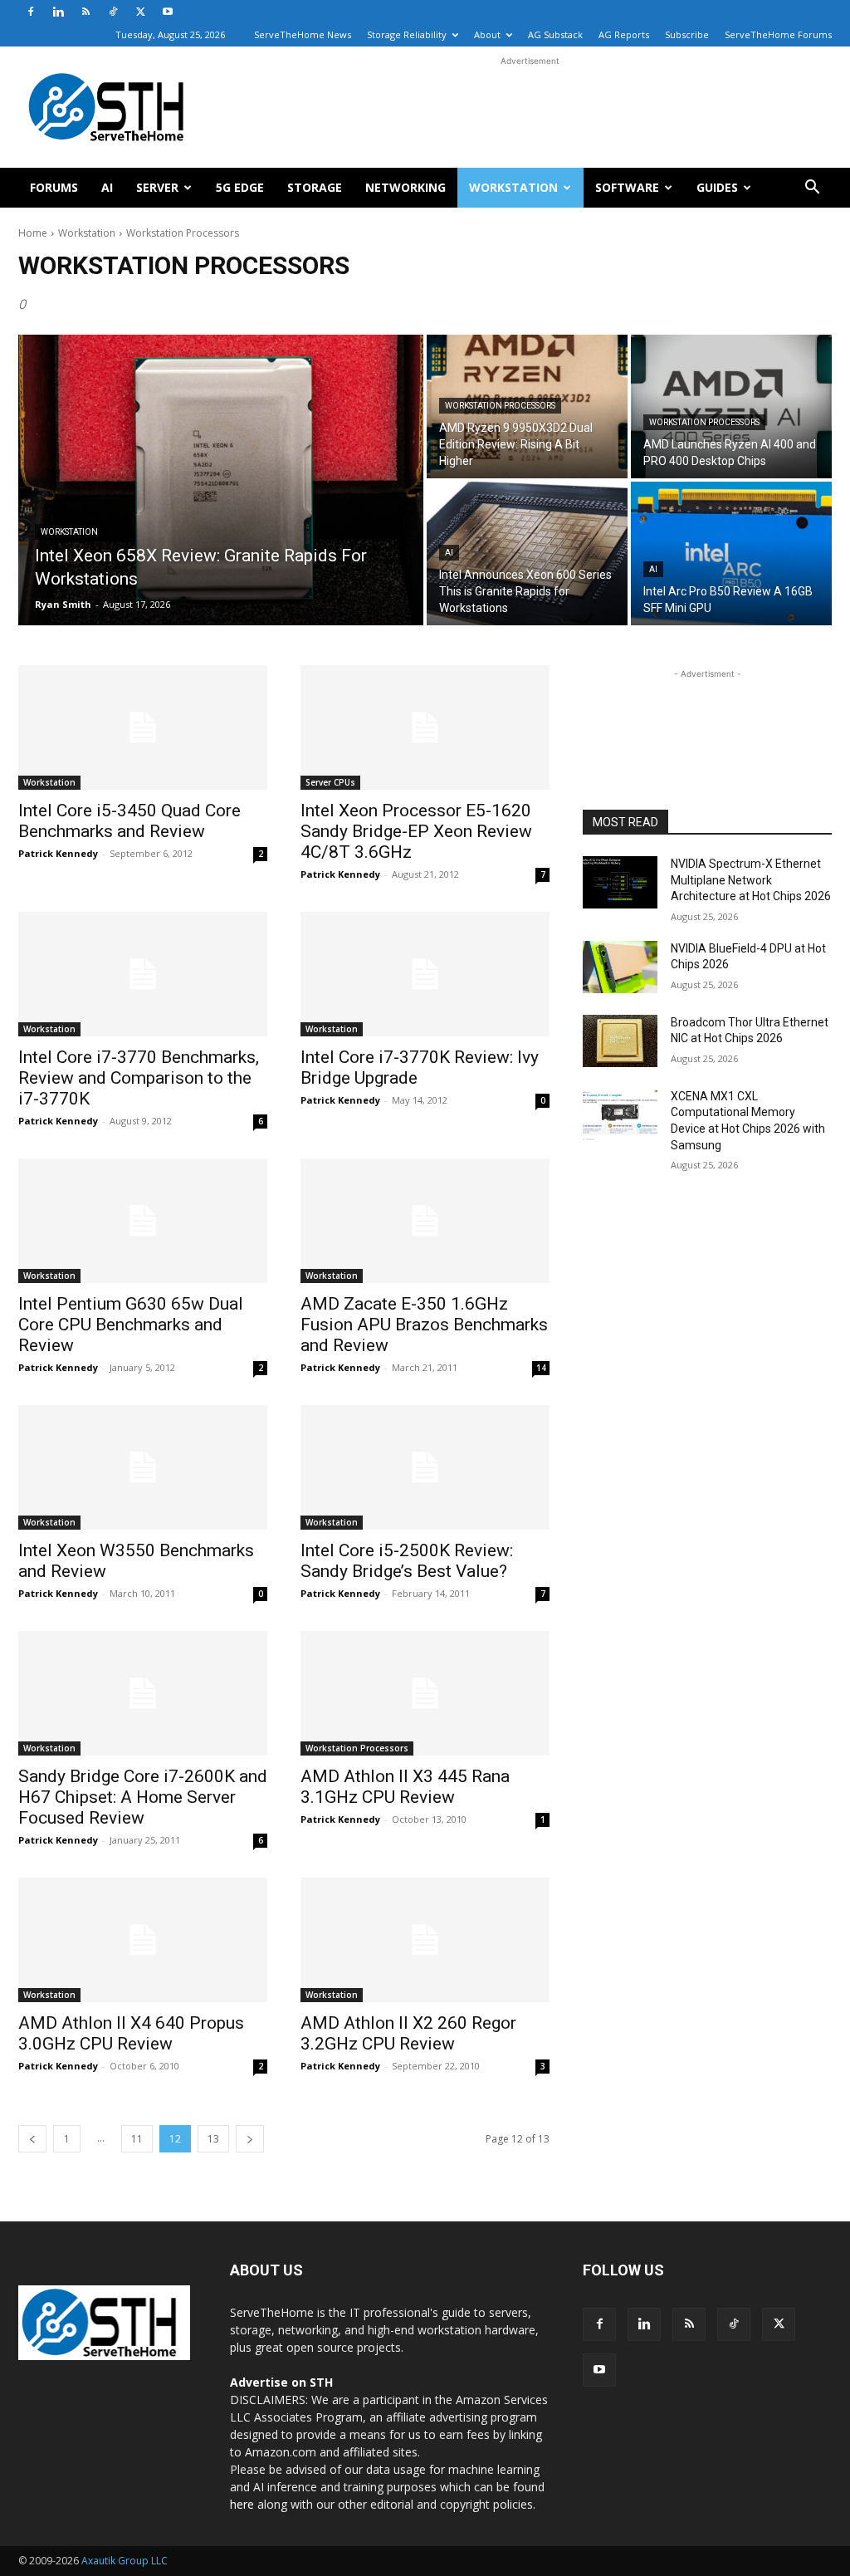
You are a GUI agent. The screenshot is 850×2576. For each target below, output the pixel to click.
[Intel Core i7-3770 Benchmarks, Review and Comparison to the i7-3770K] (143, 974)
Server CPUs (330, 782)
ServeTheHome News (303, 34)
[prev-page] (32, 2139)
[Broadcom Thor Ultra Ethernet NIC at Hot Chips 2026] (620, 1041)
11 (137, 2139)
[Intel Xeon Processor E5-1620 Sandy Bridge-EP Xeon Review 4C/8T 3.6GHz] (425, 727)
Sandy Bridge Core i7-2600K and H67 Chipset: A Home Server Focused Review (143, 1797)
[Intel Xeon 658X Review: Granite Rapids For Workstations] (221, 480)
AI (107, 187)
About (487, 34)
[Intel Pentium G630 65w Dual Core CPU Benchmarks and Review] (143, 1221)
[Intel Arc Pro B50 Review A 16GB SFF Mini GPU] (731, 553)
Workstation (513, 187)
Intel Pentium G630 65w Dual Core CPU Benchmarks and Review (131, 1325)
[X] (140, 12)
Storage (315, 187)
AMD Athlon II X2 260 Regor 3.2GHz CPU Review (408, 2033)
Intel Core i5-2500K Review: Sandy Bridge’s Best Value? (407, 1561)
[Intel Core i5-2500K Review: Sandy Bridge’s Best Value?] (425, 1467)
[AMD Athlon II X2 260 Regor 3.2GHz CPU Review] (425, 1940)
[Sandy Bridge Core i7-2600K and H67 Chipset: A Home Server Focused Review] (143, 1693)
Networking (405, 187)
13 (213, 2139)
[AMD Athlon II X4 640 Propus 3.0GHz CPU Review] (143, 1940)
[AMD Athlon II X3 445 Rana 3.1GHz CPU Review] (425, 1693)
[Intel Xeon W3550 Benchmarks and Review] (143, 1467)
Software (627, 187)
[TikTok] (113, 12)
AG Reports (624, 34)
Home (33, 233)
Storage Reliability (407, 34)
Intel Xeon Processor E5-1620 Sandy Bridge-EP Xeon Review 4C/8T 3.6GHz (416, 831)
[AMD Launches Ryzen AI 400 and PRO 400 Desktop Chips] (731, 406)
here (242, 2504)
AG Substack (555, 34)
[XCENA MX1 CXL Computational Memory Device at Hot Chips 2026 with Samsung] (620, 1115)
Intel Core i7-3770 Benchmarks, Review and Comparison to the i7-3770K (139, 1078)
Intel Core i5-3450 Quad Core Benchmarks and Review (129, 821)
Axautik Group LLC (125, 2561)
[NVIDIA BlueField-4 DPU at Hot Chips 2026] (620, 967)
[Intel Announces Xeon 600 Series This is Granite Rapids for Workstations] (527, 553)
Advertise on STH (281, 2382)
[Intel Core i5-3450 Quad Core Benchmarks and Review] (143, 727)
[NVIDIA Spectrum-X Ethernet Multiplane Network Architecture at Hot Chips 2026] (620, 882)
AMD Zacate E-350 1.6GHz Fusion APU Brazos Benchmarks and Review (424, 1325)
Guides (717, 187)
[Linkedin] (58, 12)
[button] (812, 189)
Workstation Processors (500, 406)
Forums (54, 187)
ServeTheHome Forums (778, 34)
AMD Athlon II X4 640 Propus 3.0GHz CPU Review (131, 2033)
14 (541, 1368)
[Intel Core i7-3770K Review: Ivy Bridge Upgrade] (425, 974)
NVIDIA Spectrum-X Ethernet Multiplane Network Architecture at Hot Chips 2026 (751, 880)
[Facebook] (31, 12)
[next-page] (250, 2139)
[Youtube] (168, 12)
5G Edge (240, 187)
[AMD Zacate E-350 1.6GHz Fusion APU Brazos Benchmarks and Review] (425, 1221)
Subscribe (687, 34)
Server (157, 187)
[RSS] (85, 12)
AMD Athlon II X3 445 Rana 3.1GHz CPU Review (405, 1787)
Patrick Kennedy (58, 853)
